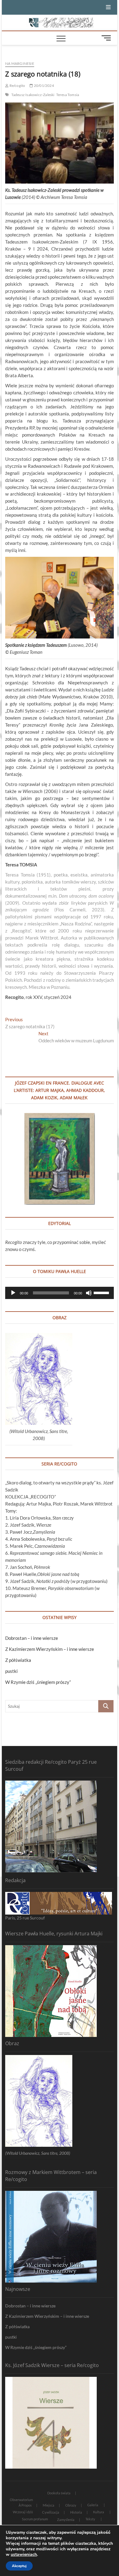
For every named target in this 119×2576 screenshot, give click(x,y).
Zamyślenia (66, 2520)
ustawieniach (24, 2555)
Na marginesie (20, 63)
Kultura (99, 2512)
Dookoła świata (59, 2493)
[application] (60, 1293)
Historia (76, 2512)
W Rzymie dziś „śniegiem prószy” (38, 1682)
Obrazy (71, 2505)
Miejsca (49, 2505)
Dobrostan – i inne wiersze (32, 1638)
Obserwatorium (21, 2500)
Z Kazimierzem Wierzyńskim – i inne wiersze (50, 1649)
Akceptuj (19, 2566)
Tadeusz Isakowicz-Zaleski (33, 95)
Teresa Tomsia (68, 95)
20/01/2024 (43, 86)
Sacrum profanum (35, 2519)
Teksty (90, 2519)
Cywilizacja (51, 2512)
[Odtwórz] (13, 1293)
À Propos (25, 2505)
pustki (11, 1671)
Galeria (93, 2505)
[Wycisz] (89, 1293)
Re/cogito (17, 86)
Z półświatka (18, 1660)
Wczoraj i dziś (23, 2512)
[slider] (102, 1292)
